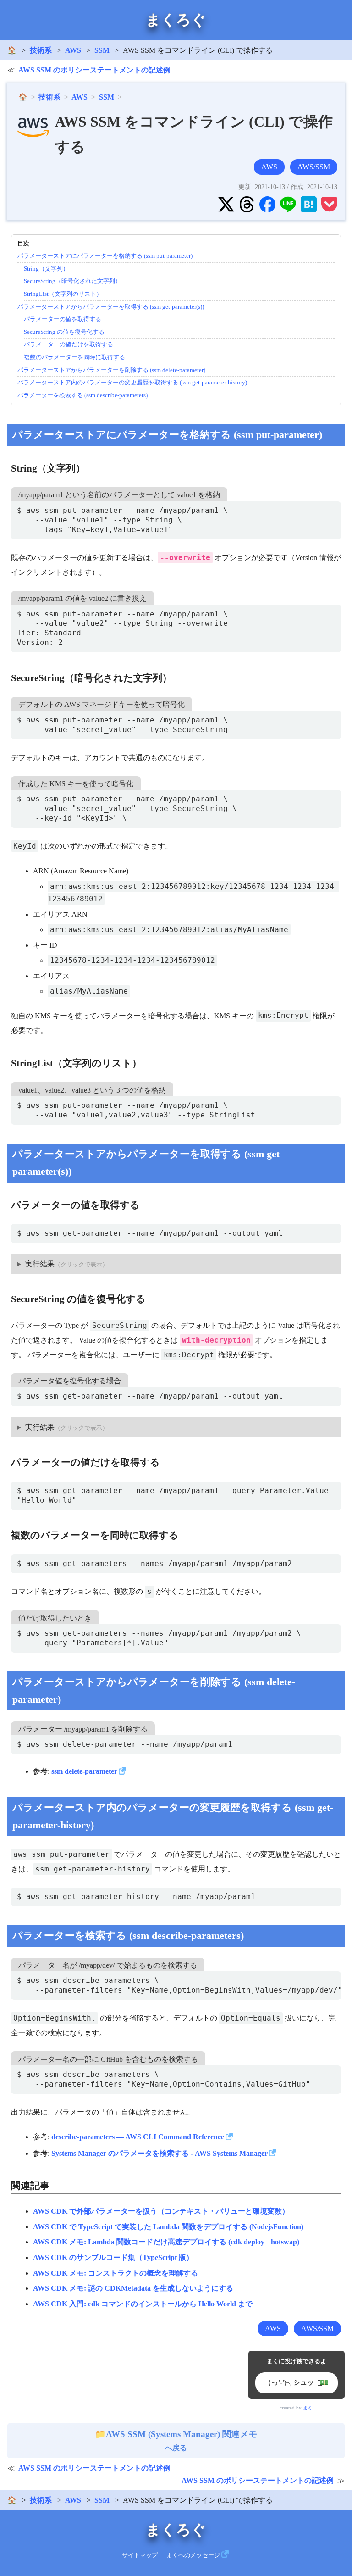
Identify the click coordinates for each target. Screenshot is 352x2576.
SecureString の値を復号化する (64, 332)
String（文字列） (46, 269)
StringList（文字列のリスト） (63, 294)
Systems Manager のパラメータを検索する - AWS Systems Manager (159, 2153)
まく (308, 2408)
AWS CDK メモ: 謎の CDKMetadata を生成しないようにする (133, 2288)
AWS (73, 50)
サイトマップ (140, 2555)
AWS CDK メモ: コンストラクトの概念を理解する (115, 2273)
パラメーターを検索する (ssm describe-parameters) (82, 395)
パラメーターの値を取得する (63, 319)
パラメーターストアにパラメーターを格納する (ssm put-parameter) (105, 256)
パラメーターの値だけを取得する (69, 344)
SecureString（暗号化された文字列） (72, 281)
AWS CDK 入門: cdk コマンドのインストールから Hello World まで (143, 2304)
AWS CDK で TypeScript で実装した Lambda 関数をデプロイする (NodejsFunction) (168, 2227)
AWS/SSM (314, 167)
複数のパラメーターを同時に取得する (74, 357)
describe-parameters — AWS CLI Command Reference (138, 2137)
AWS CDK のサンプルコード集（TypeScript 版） (113, 2257)
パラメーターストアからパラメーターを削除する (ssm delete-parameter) (111, 370)
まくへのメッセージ (193, 2555)
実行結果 (40, 1264)
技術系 (41, 50)
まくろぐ (176, 20)
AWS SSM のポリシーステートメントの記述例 (94, 70)
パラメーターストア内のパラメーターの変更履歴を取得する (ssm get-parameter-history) (132, 382)
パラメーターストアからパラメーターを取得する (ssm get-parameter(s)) (111, 307)
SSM (102, 50)
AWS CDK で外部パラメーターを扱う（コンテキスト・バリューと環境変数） (161, 2211)
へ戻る (181, 2441)
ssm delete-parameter (84, 1771)
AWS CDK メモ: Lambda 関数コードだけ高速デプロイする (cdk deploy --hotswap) (166, 2242)
